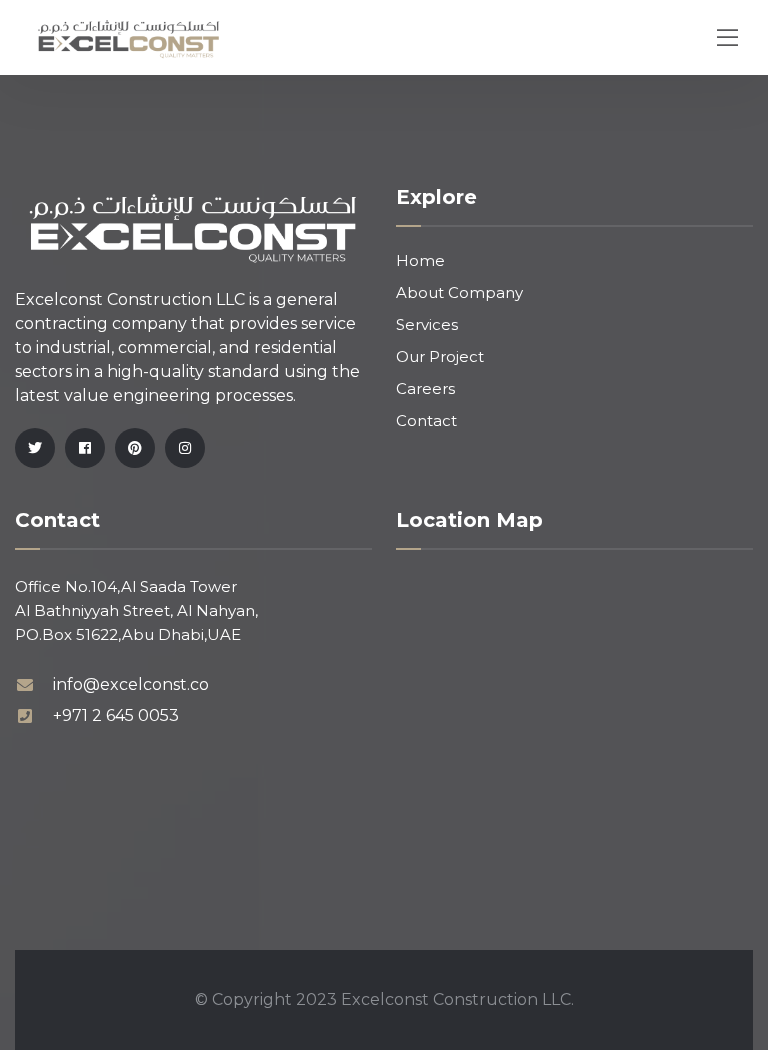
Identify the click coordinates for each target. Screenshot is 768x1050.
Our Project (440, 357)
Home (420, 261)
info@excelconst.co (131, 684)
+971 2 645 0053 (116, 715)
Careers (425, 389)
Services (427, 325)
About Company (459, 293)
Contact (426, 421)
